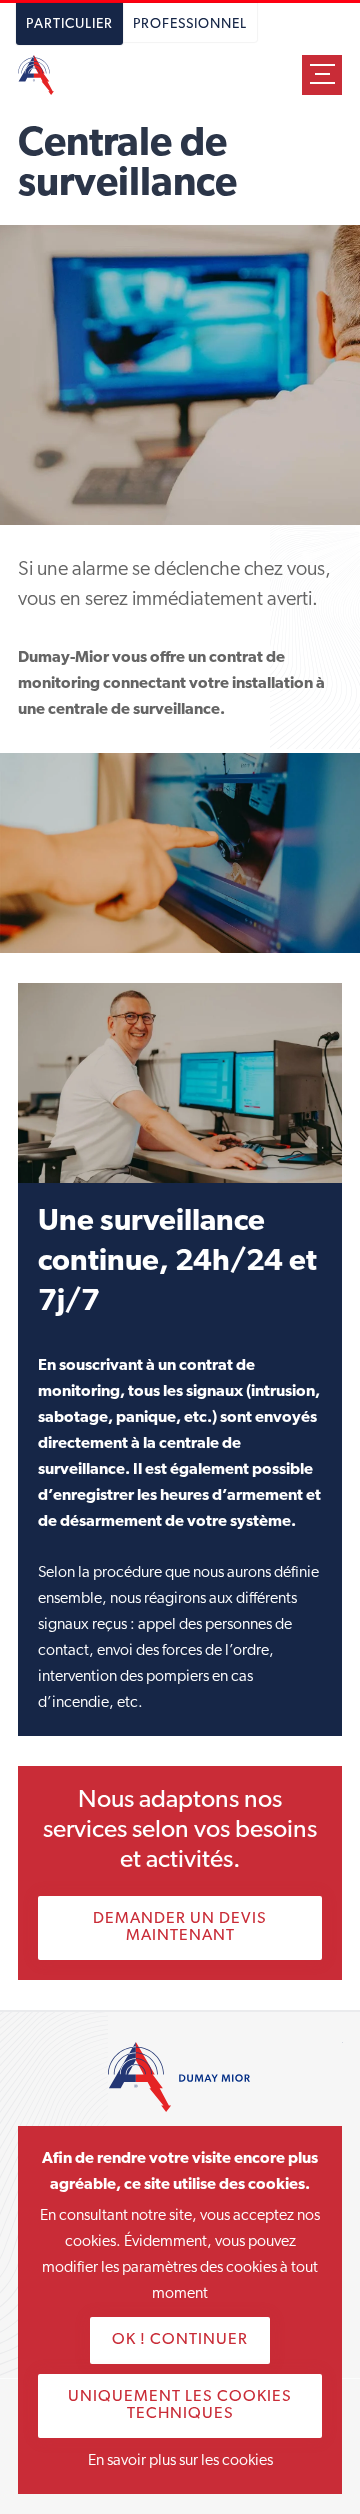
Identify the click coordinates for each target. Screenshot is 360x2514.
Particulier (69, 24)
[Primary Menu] (322, 75)
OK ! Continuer (180, 2340)
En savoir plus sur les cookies (180, 2461)
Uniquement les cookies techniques (180, 2405)
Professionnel (190, 24)
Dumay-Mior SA (45, 75)
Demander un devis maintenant (180, 1927)
